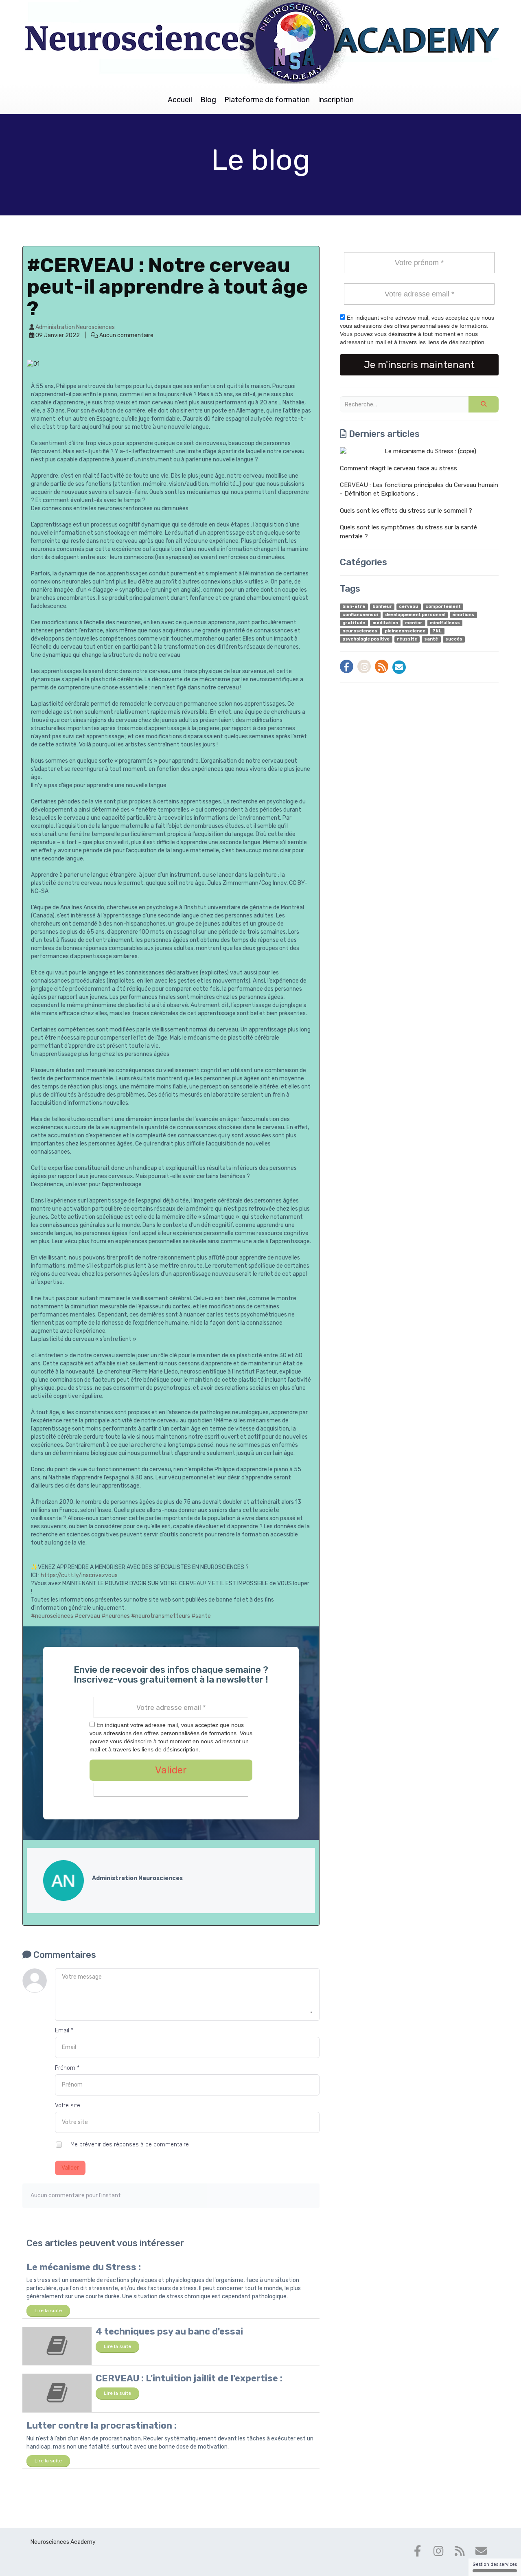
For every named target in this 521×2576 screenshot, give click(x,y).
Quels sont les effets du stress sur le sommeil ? (406, 511)
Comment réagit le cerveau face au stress (398, 468)
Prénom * (67, 2068)
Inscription (336, 100)
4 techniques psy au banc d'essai (169, 2331)
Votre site (68, 2105)
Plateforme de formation (267, 100)
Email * (64, 2031)
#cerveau (87, 1616)
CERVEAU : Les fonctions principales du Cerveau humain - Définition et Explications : (419, 489)
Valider (70, 2168)
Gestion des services (495, 2564)
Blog (208, 100)
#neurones (116, 1616)
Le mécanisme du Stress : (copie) (430, 451)
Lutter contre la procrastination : (102, 2426)
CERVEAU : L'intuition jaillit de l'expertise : (189, 2378)
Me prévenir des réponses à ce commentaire (129, 2144)
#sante (201, 1616)
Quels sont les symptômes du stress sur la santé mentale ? (408, 532)
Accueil (180, 100)
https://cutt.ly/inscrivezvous (79, 1575)
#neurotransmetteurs (161, 1616)
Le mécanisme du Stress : (84, 2267)
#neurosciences (52, 1616)
